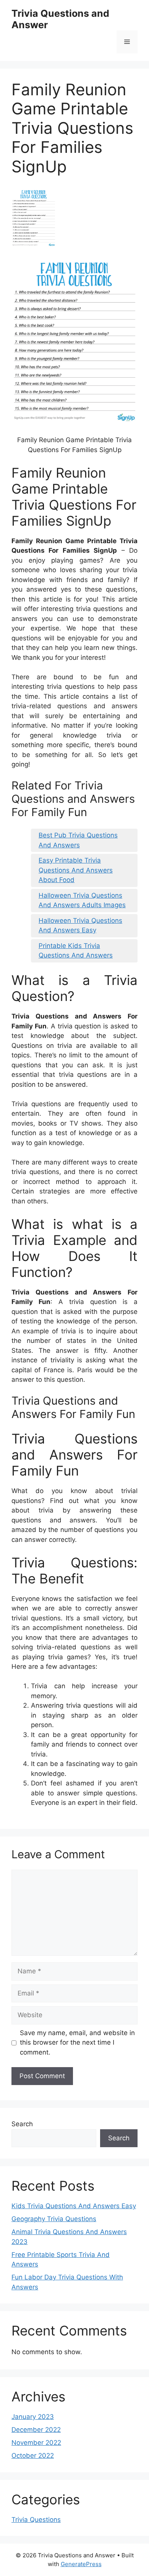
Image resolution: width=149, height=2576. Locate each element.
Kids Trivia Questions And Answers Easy (74, 2206)
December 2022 (36, 2430)
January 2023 (33, 2417)
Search (22, 2124)
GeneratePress (81, 2564)
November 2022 (36, 2443)
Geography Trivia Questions (54, 2219)
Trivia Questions (36, 2520)
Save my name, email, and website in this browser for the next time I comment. (77, 2043)
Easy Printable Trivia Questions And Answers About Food (76, 870)
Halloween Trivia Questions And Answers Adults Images (82, 900)
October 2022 (33, 2456)
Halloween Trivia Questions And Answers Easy (80, 925)
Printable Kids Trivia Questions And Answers (76, 951)
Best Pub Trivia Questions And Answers (78, 840)
